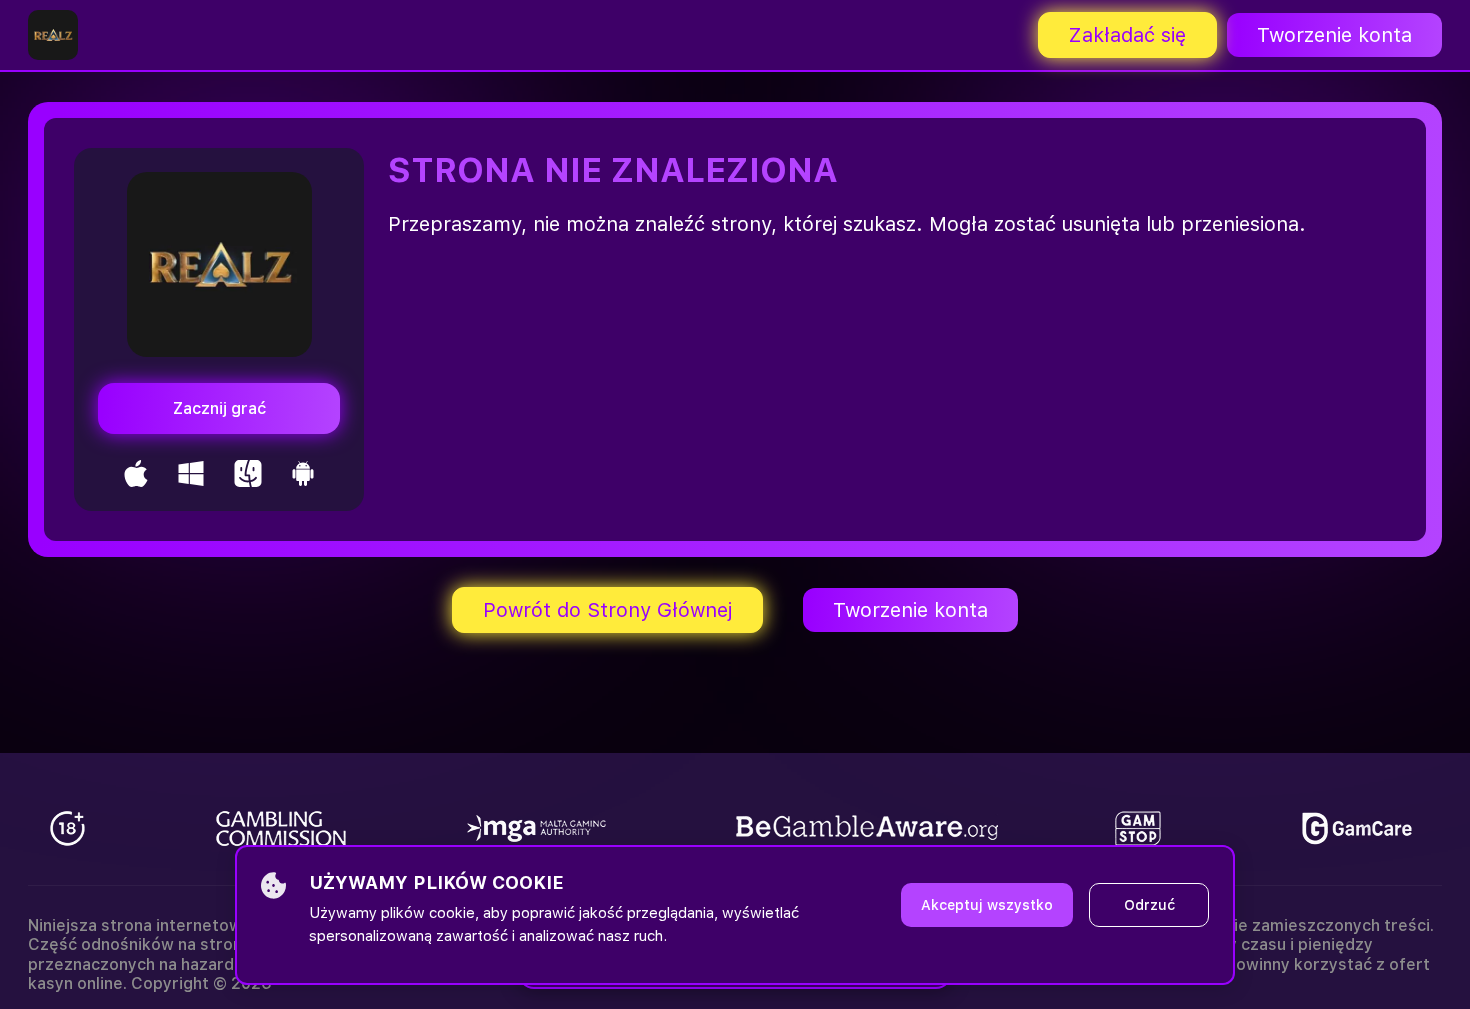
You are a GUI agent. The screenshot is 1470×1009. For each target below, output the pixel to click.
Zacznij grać (219, 408)
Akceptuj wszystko (987, 905)
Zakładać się (1127, 35)
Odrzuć (1149, 905)
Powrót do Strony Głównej (607, 610)
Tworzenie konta (1334, 35)
